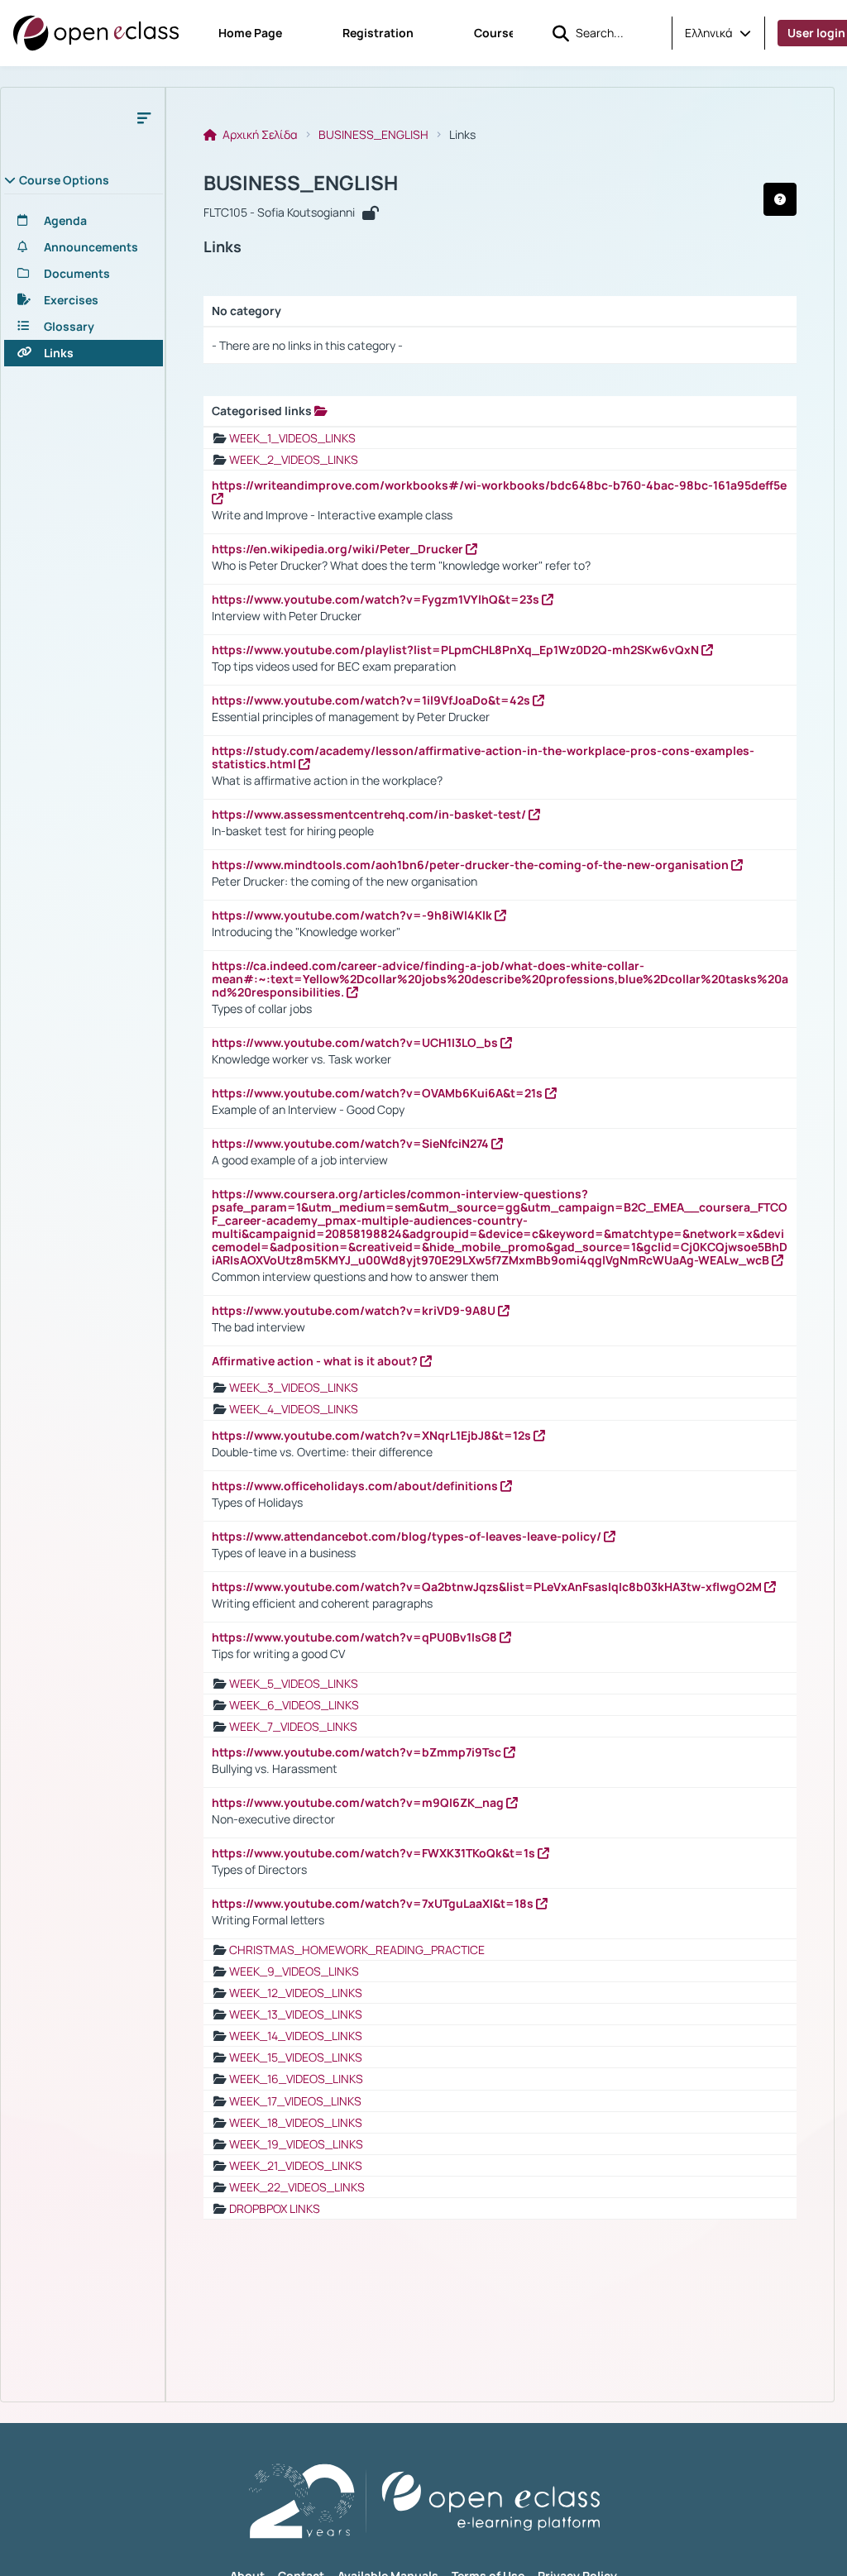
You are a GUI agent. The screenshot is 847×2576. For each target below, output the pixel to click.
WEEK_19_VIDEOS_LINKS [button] (296, 2144)
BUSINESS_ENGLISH (373, 135)
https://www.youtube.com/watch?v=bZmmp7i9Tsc (358, 1752)
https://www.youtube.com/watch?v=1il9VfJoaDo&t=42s (372, 700)
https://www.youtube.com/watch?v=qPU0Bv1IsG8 (356, 1637)
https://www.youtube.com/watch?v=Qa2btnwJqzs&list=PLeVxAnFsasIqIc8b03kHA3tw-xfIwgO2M (488, 1587)
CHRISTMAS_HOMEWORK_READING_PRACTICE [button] (357, 1950)
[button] (718, 33)
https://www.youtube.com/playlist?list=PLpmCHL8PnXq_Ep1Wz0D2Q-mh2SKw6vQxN (457, 650)
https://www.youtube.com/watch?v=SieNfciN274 (352, 1143)
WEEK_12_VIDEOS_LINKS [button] (296, 1993)
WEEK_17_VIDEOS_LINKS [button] (295, 2101)
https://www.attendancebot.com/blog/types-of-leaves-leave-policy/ (408, 1536)
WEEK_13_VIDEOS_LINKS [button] (296, 2014)
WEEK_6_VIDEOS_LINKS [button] (294, 1705)
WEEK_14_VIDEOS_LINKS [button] (296, 2036)
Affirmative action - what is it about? (316, 1361)
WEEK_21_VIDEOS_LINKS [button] (296, 2165)
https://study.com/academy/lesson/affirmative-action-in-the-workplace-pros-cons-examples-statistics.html (483, 757)
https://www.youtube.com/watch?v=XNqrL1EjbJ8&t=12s (373, 1435)
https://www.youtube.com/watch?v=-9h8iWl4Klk (353, 915)
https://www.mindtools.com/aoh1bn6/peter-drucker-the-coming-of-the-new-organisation (471, 865)
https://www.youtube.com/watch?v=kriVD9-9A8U (355, 1310)
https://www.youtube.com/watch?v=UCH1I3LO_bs (356, 1042)
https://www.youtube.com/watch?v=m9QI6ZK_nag (359, 1802)
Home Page (250, 33)
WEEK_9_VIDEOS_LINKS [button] (294, 1971)
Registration (378, 33)
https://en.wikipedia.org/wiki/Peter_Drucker (339, 549)
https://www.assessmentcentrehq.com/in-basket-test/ (370, 814)
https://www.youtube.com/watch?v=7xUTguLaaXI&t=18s (374, 1903)
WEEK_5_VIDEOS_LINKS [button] (294, 1683)
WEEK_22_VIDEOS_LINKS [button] (297, 2187)
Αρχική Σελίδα (259, 135)
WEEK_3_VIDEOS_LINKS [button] (294, 1387)
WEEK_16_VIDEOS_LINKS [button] (296, 2079)
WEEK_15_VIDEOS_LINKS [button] (296, 2057)
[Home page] (96, 33)
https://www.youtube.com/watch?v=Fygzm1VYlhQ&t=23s (377, 599)
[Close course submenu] (144, 117)
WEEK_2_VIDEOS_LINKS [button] (294, 459)
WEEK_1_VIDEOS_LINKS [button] (292, 438)
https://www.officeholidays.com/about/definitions (356, 1486)
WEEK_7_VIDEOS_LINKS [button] (293, 1726)
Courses (498, 33)
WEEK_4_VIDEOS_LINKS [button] (294, 1409)
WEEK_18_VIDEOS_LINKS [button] (296, 2122)
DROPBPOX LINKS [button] (275, 2208)
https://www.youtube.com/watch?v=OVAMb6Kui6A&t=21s (378, 1093)
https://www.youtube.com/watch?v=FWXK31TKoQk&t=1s (375, 1853)
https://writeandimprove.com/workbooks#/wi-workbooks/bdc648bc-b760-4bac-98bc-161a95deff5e (499, 485)
